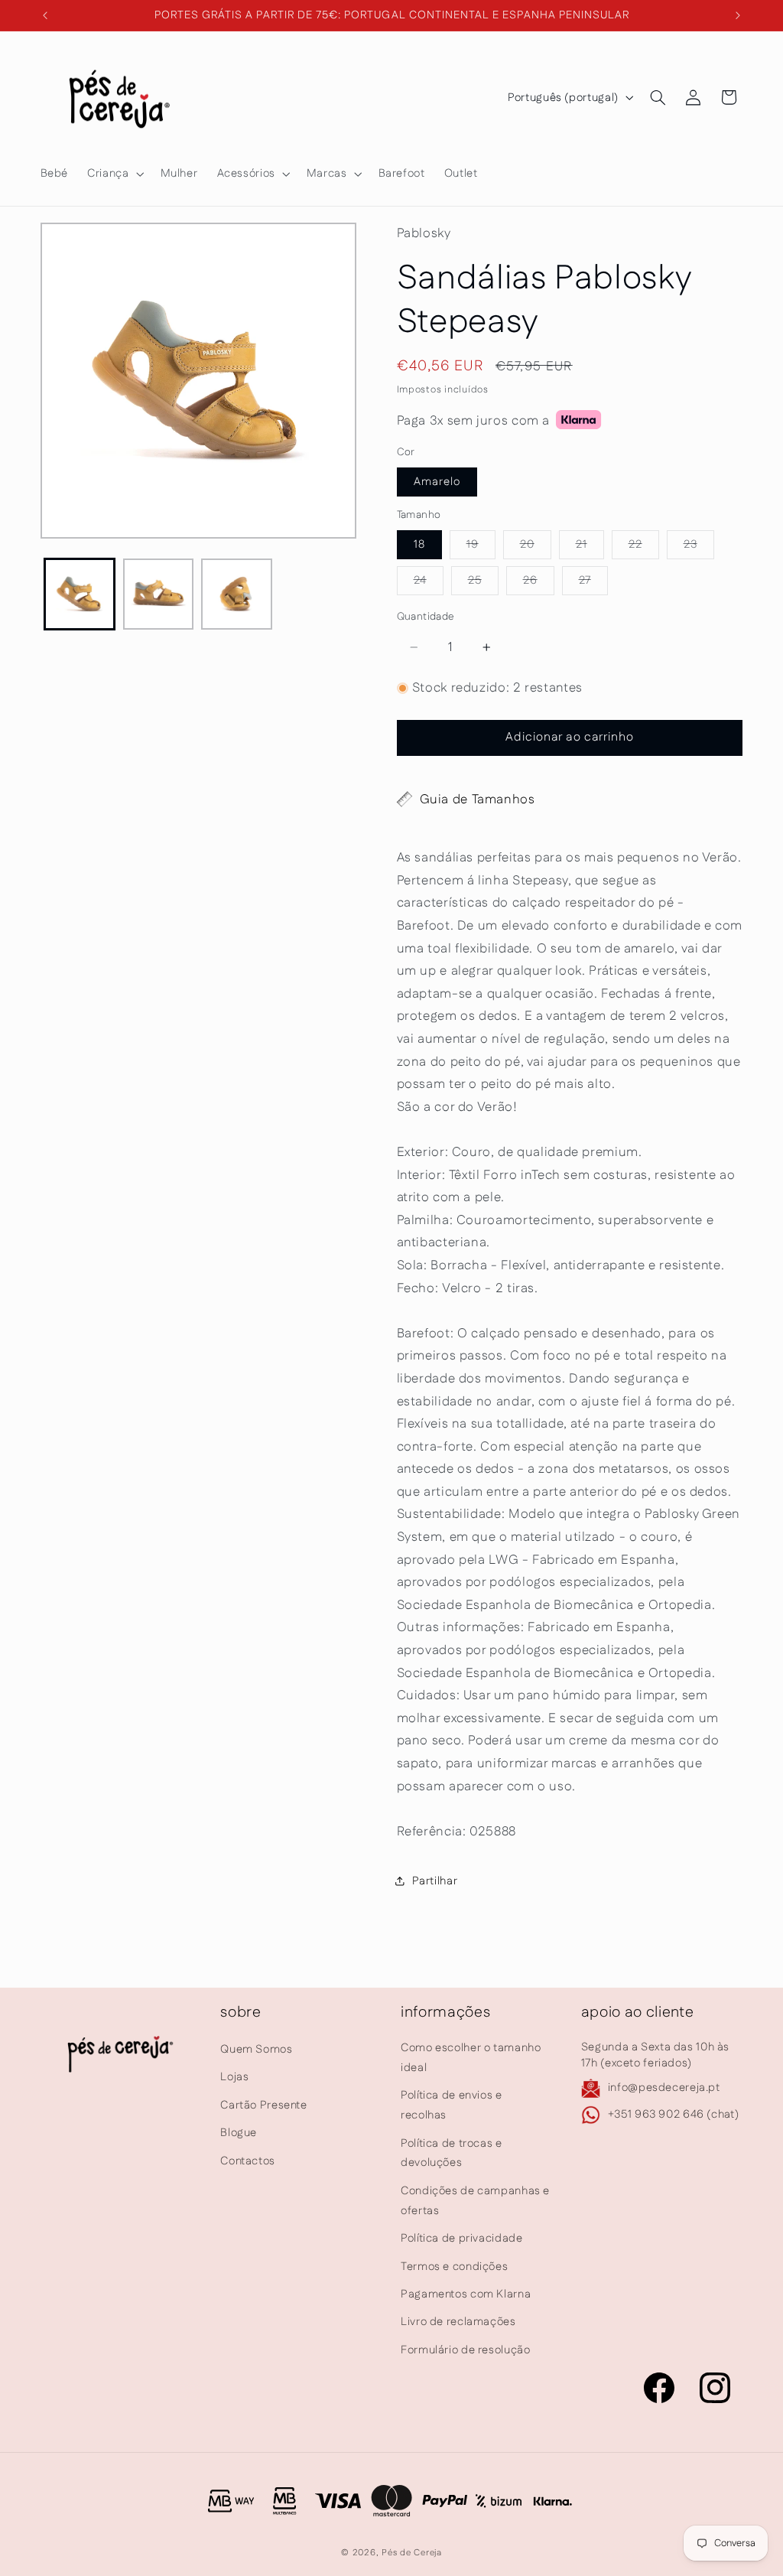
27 (593, 583)
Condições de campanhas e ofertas (475, 2201)
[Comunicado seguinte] (738, 15)
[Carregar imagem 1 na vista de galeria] (80, 594)
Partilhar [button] (435, 1881)
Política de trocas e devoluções (452, 2153)
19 (481, 547)
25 (483, 583)
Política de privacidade (462, 2238)
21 (590, 547)
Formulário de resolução (466, 2350)
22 (644, 547)
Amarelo (437, 482)
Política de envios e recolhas (452, 2105)
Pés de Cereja (412, 2553)
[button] (114, 174)
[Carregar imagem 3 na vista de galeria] (236, 594)
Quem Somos (256, 2049)
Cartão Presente (263, 2105)
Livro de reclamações (458, 2322)
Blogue (239, 2133)
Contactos (248, 2161)
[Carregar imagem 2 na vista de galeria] (158, 594)
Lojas (234, 2077)
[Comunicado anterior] (45, 15)
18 (419, 544)
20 (536, 547)
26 (539, 583)
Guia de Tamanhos (478, 800)
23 (699, 547)
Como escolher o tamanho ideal (471, 2058)
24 (429, 583)
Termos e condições (454, 2267)
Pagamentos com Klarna (466, 2294)
